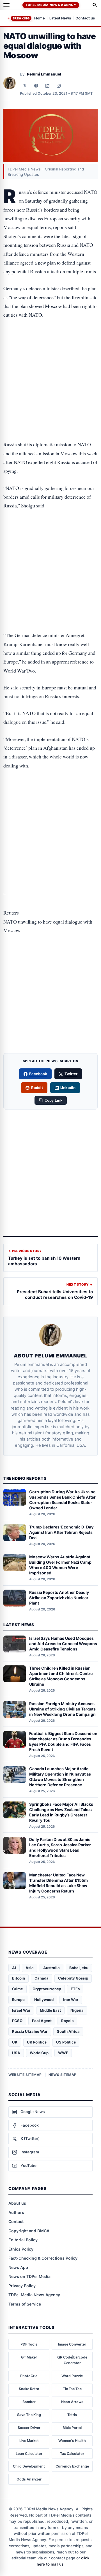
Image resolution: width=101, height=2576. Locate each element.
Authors (16, 2212)
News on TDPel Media (29, 2276)
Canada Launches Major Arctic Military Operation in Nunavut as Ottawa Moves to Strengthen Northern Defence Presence (60, 1777)
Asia (30, 1968)
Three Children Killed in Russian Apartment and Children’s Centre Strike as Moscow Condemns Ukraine (61, 1676)
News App (18, 2267)
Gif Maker (29, 2357)
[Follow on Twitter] (25, 86)
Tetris (72, 2415)
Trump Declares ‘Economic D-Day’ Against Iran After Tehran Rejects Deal (62, 1532)
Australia (51, 1968)
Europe (18, 2000)
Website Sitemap (25, 2075)
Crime (18, 1989)
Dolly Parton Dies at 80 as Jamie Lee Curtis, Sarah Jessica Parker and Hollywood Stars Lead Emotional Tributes (60, 1847)
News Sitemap (63, 2075)
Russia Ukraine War (30, 2031)
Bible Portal (72, 2428)
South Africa (68, 2031)
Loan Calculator (29, 2454)
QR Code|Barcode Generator (72, 2360)
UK (15, 2042)
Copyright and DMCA (29, 2231)
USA (16, 2053)
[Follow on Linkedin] (47, 86)
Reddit (37, 1088)
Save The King (29, 2415)
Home (40, 18)
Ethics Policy (21, 2249)
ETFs (75, 1989)
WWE (63, 2053)
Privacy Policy (22, 2286)
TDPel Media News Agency (51, 5)
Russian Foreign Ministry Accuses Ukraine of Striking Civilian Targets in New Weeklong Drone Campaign (62, 1709)
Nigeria (77, 2010)
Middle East (50, 2010)
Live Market (29, 2441)
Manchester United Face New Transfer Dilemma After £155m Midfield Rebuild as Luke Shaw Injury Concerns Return (58, 1883)
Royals (67, 2021)
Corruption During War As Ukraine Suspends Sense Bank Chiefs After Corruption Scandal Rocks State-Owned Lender (62, 1500)
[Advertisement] (50, 349)
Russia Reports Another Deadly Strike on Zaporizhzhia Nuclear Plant (59, 1598)
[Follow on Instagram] (59, 86)
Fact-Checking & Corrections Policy (43, 2258)
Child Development (29, 2466)
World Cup (39, 2053)
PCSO (17, 2021)
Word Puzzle (72, 2376)
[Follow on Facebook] (36, 86)
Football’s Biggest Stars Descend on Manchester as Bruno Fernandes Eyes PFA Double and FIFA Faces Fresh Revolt (63, 1741)
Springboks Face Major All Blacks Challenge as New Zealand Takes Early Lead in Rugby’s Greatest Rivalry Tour (61, 1812)
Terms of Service (25, 2304)
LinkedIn (68, 1088)
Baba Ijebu (79, 1968)
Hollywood (44, 2000)
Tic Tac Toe (72, 2389)
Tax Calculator (72, 2454)
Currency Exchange (72, 2466)
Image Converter (72, 2344)
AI (14, 1968)
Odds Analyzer (29, 2479)
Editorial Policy (23, 2240)
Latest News (60, 18)
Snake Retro (29, 2389)
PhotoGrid (29, 2376)
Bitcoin (19, 1978)
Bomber (29, 2402)
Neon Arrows (72, 2402)
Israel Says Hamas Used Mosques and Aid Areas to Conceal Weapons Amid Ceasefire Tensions (63, 1644)
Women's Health (72, 2441)
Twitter (71, 1074)
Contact (16, 2221)
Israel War (21, 2010)
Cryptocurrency (47, 1989)
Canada (42, 1978)
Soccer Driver (29, 2428)
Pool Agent (42, 2021)
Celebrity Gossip (73, 1978)
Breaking (21, 18)
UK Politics (37, 2042)
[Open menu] (6, 5)
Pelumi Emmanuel (44, 74)
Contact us (85, 18)
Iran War (71, 2000)
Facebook (38, 1074)
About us (17, 2203)
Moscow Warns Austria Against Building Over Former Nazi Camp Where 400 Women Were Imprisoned (60, 1565)
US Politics (66, 2042)
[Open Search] (95, 5)
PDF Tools (29, 2344)
